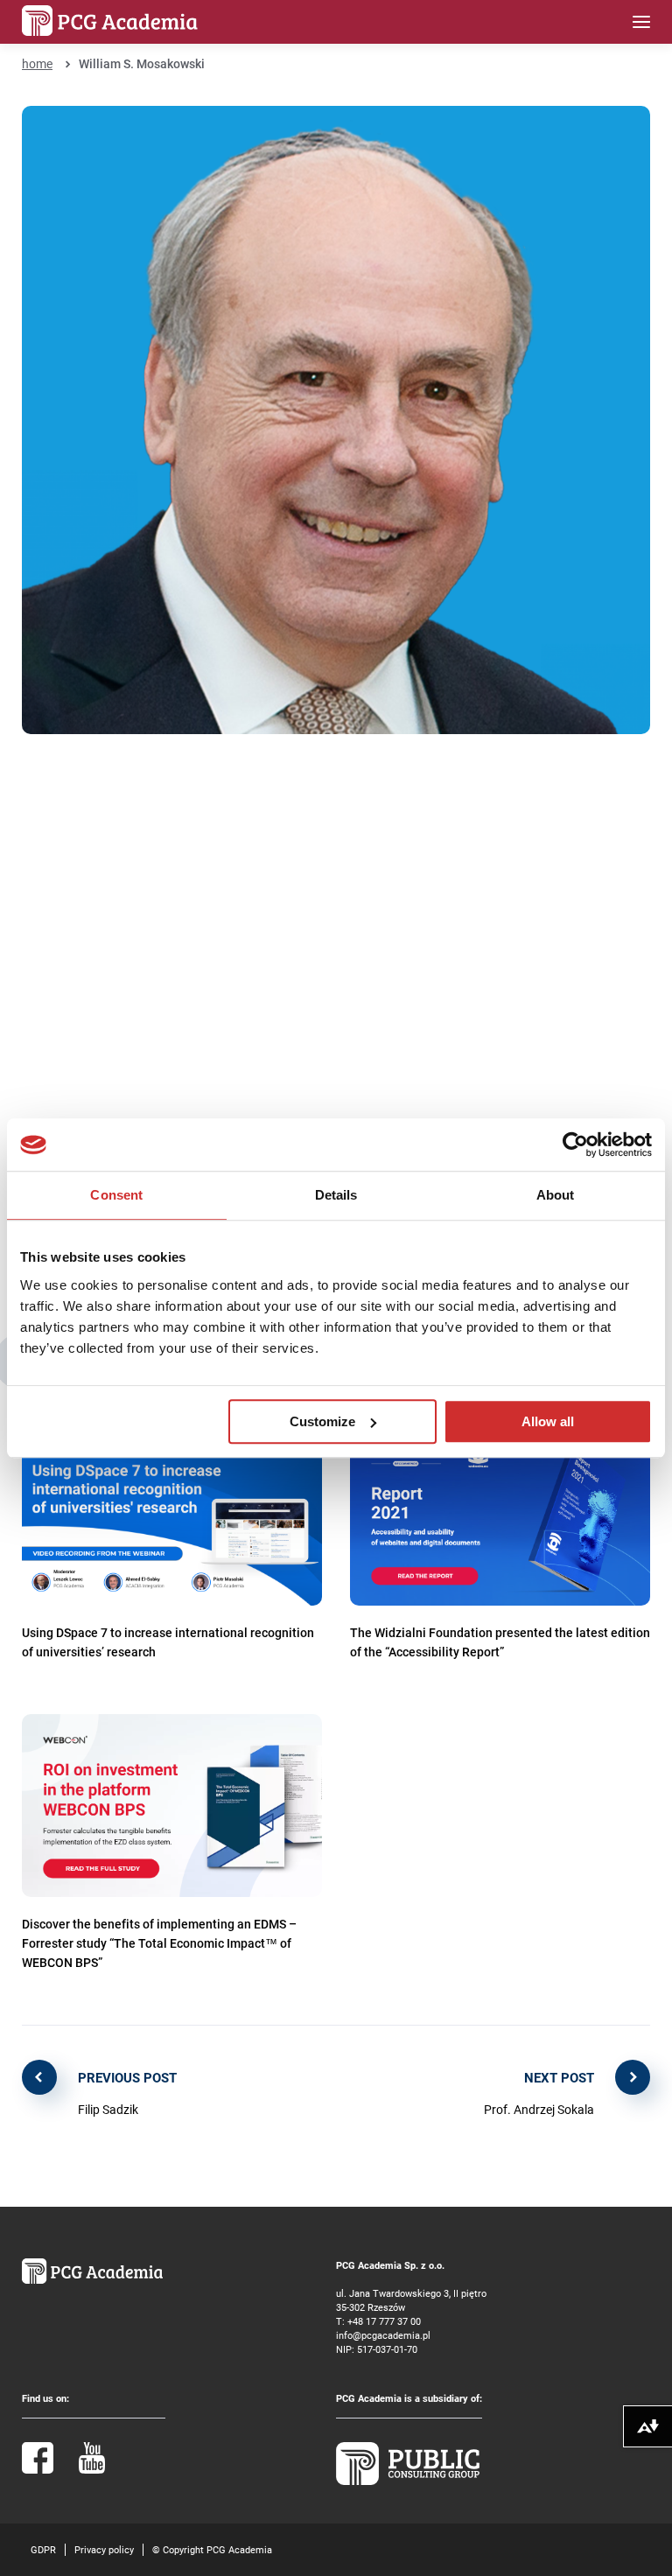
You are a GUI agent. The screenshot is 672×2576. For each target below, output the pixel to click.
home (37, 63)
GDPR (43, 2549)
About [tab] (556, 1195)
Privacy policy (104, 2549)
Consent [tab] (116, 1195)
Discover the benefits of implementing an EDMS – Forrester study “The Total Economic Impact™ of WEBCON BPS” (159, 1943)
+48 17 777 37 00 (384, 2321)
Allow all (548, 1421)
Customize (322, 1421)
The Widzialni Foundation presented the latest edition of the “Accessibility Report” (500, 1642)
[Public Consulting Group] (408, 2481)
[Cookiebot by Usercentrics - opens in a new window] (575, 1144)
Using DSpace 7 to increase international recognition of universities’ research (168, 1642)
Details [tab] (336, 1195)
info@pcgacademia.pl (383, 2335)
